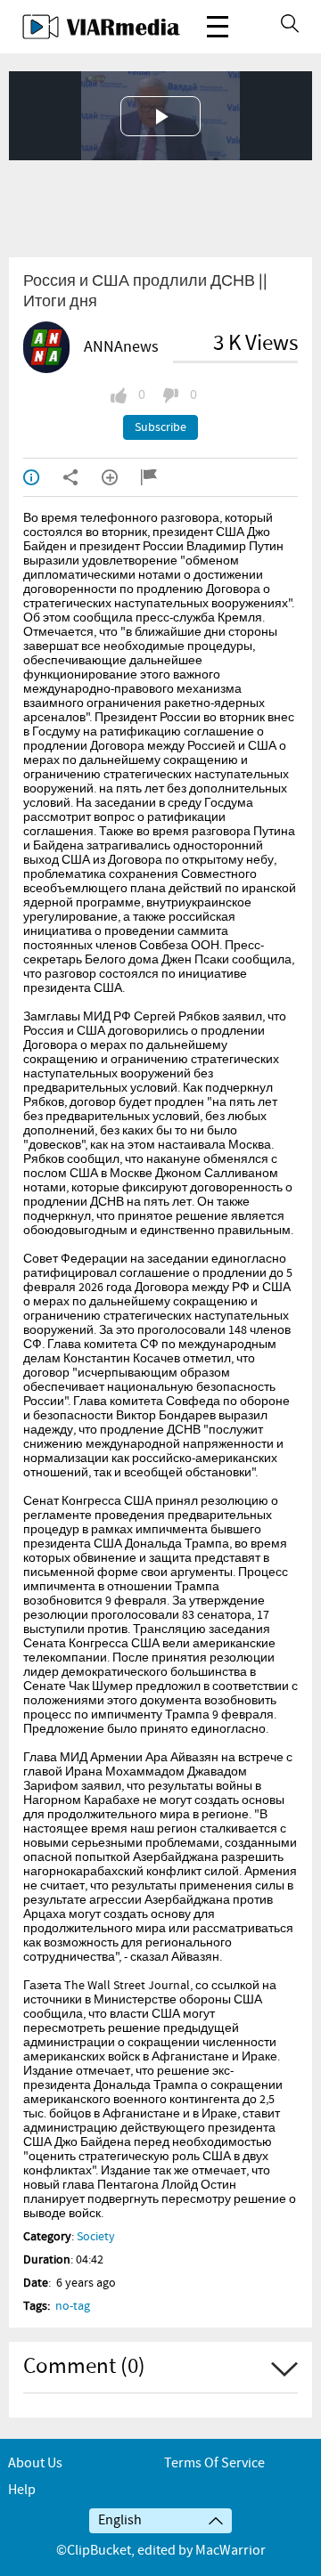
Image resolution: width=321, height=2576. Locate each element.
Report (160, 477)
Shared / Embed (82, 477)
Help (22, 2490)
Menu (218, 27)
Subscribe (160, 427)
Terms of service (214, 2463)
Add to (121, 477)
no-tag (73, 2306)
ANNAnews (121, 347)
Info (43, 477)
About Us (35, 2463)
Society (96, 2237)
